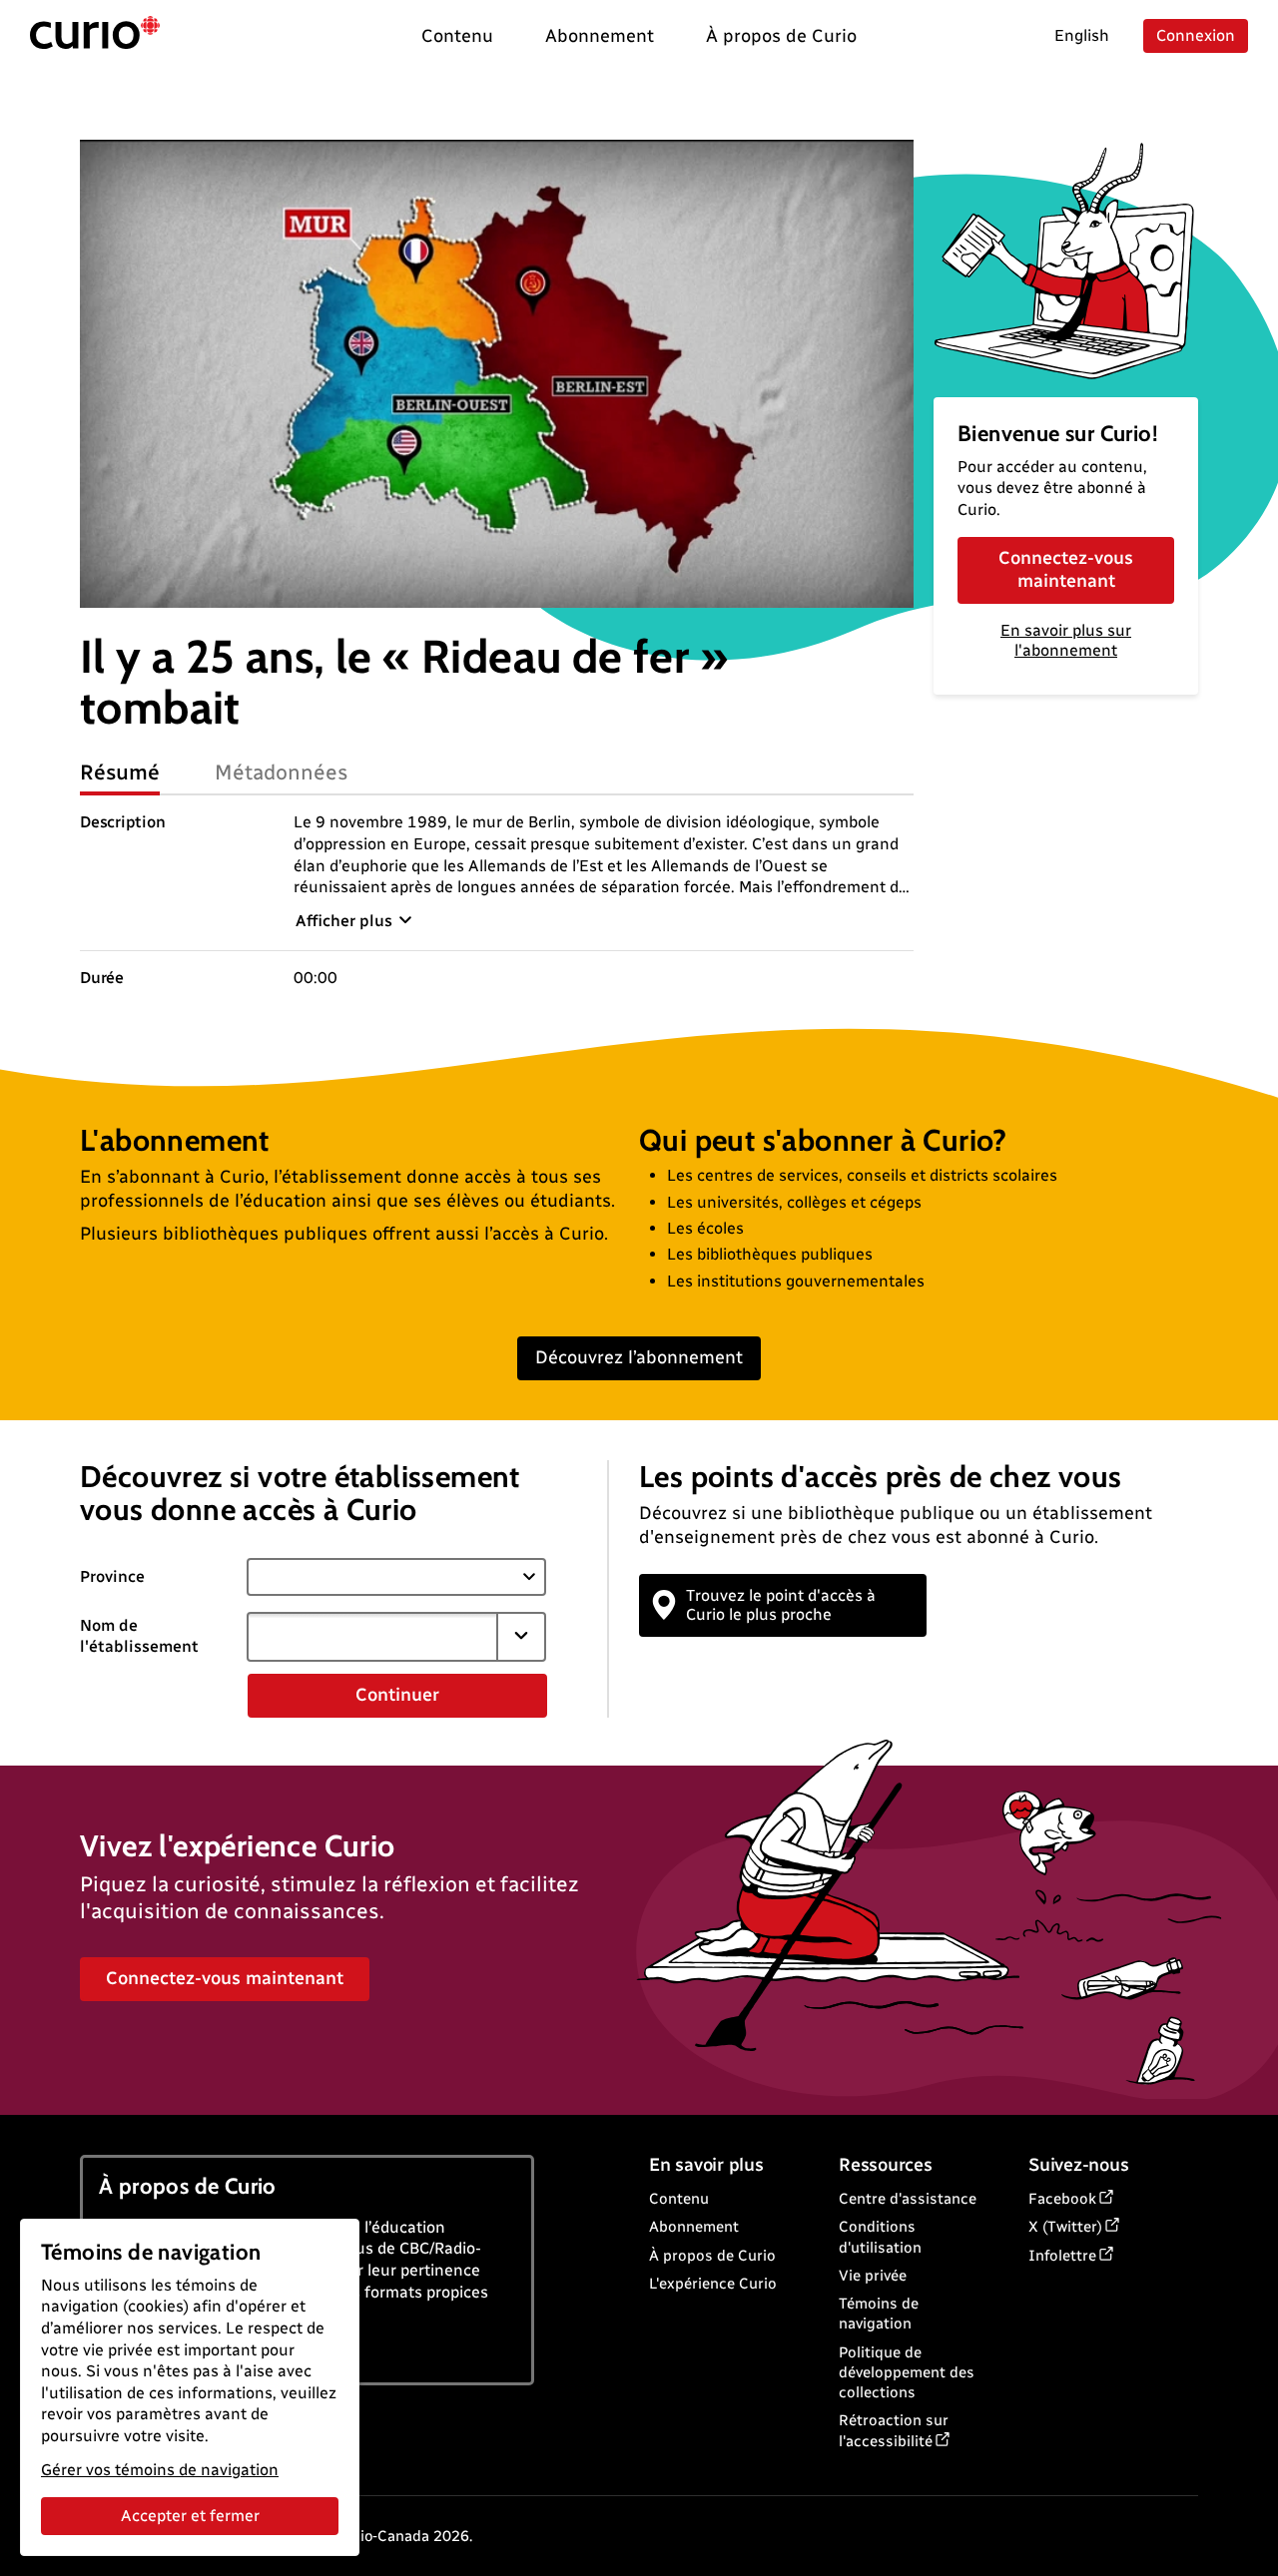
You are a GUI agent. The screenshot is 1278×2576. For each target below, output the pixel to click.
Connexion (1196, 35)
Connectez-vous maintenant (1066, 569)
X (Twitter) (1065, 2227)
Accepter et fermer (190, 2516)
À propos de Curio (712, 2256)
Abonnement (694, 2227)
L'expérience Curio (713, 2284)
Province (112, 1576)
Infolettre (1062, 2256)
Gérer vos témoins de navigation (160, 2470)
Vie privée (873, 2276)
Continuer (397, 1695)
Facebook (1062, 2199)
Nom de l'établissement (139, 1636)
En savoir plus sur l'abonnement (1066, 641)
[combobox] (372, 1637)
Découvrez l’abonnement (639, 1357)
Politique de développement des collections (907, 2373)
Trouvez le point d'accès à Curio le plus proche (781, 1605)
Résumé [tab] (120, 772)
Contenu (679, 2199)
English (1082, 35)
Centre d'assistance (908, 2199)
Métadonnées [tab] (282, 772)
